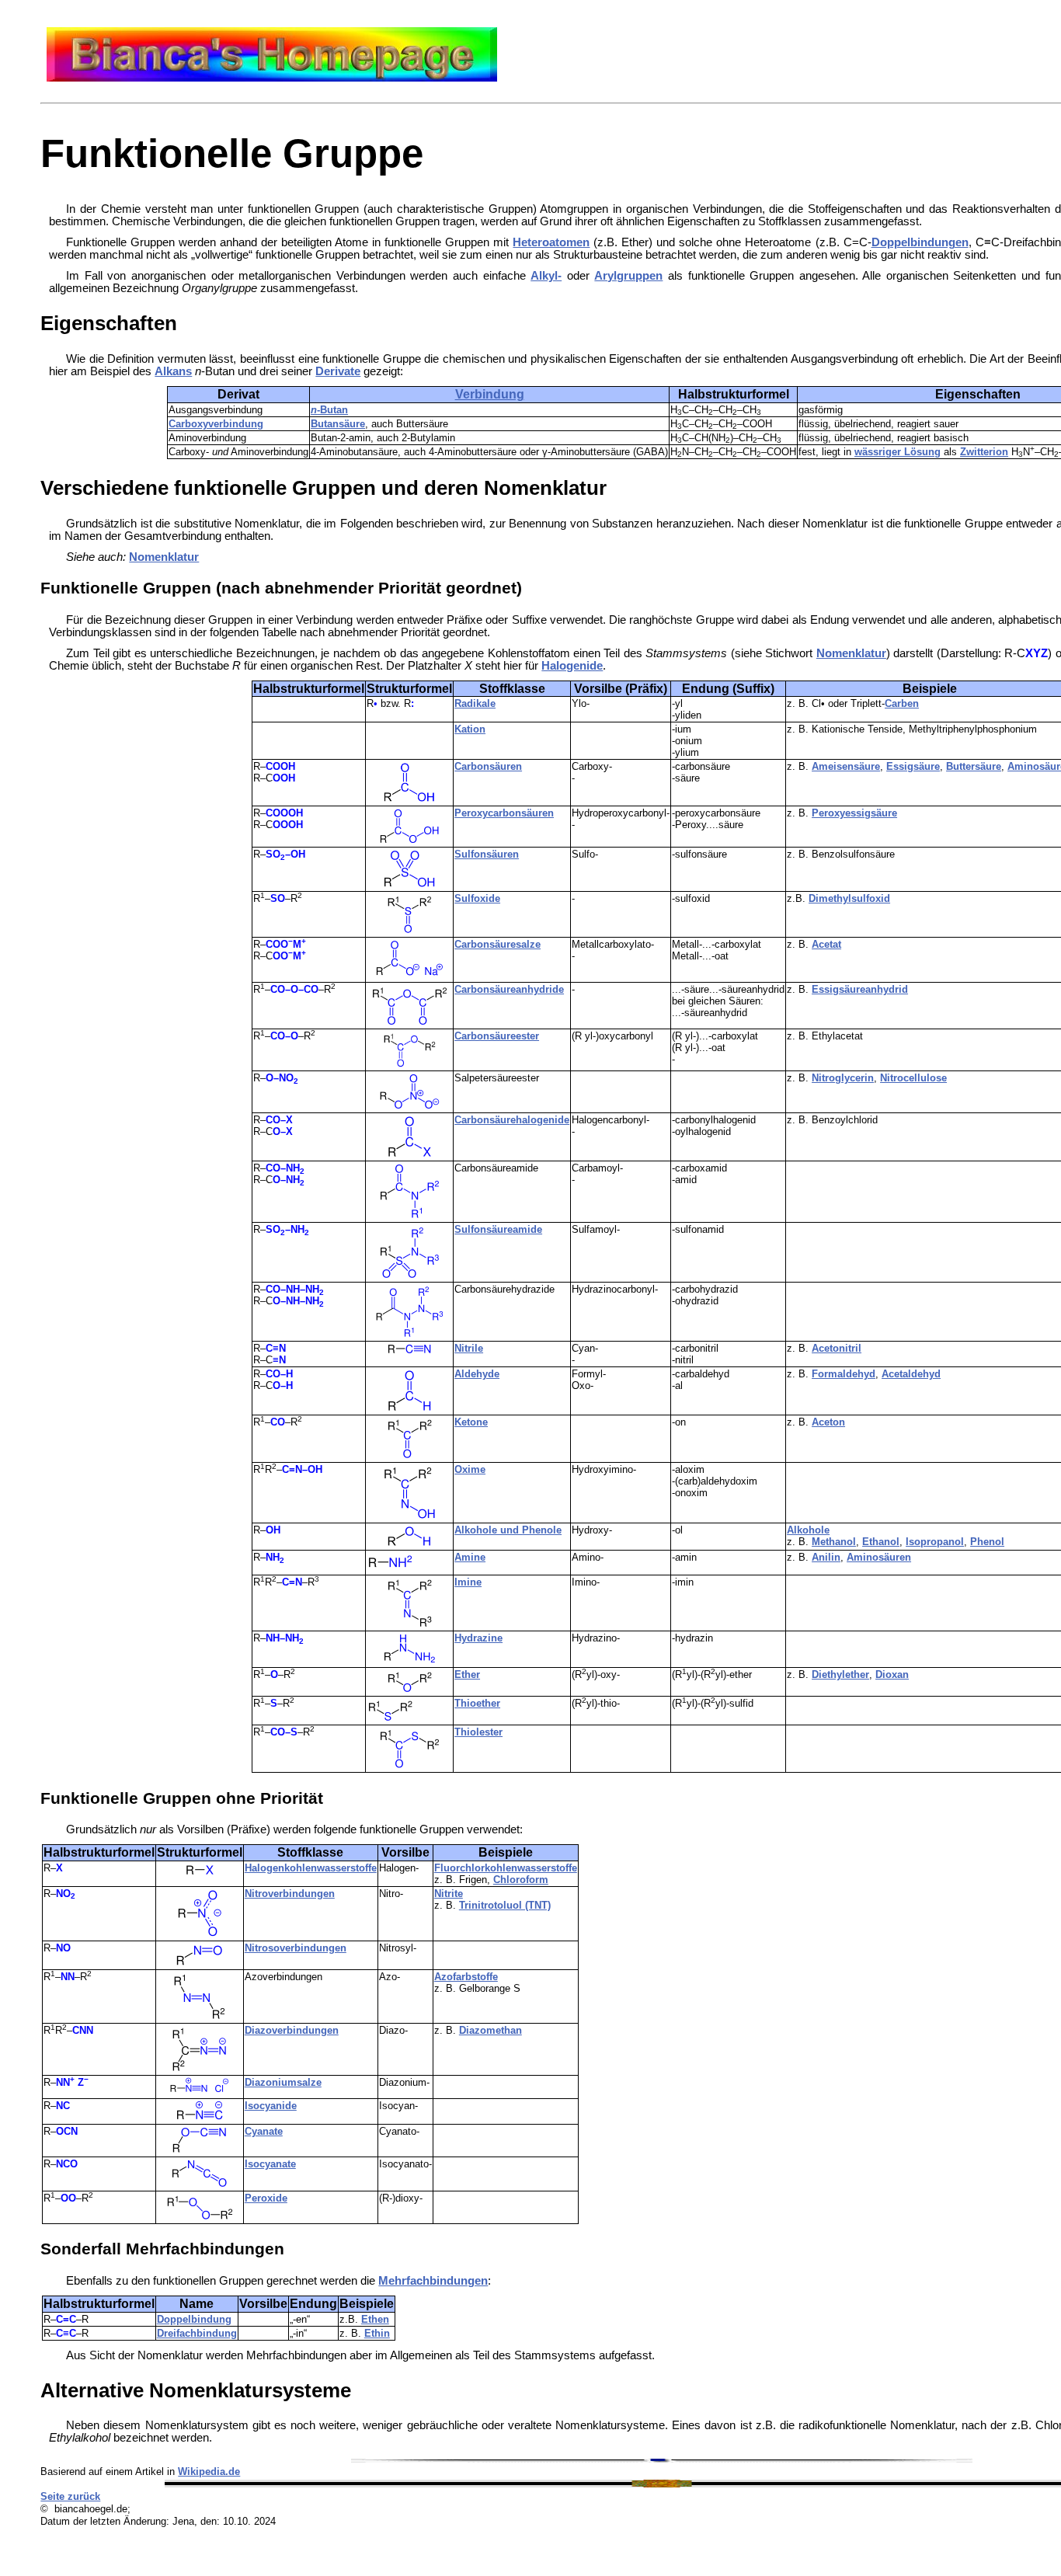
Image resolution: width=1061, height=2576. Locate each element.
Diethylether (840, 1674)
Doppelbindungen (920, 242)
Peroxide (266, 2198)
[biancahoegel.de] (272, 78)
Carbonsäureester (497, 1036)
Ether (467, 1674)
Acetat (826, 944)
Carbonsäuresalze (497, 944)
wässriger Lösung (898, 452)
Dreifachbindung (197, 2333)
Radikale (475, 703)
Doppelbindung (194, 2319)
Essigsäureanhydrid (860, 989)
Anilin (826, 1557)
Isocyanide (271, 2106)
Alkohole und (488, 1530)
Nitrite (449, 1894)
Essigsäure (913, 766)
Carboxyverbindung (216, 424)
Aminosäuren (879, 1557)
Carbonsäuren (488, 766)
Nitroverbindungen (290, 1894)
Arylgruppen (628, 276)
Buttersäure (974, 766)
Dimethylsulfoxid (849, 898)
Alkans (173, 371)
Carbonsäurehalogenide (512, 1120)
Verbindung (490, 394)
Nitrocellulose (913, 1078)
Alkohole (808, 1530)
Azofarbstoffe (466, 1977)
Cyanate (264, 2131)
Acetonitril (837, 1348)
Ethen (375, 2319)
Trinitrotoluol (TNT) (505, 1905)
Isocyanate (270, 2164)
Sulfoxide (477, 898)
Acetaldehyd (911, 1374)
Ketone (471, 1422)
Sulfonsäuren (487, 854)
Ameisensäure (846, 766)
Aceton (828, 1422)
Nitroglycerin (843, 1078)
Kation (470, 729)
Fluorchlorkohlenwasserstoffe (506, 1868)
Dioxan (892, 1674)
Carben (902, 703)
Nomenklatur (164, 557)
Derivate (338, 371)
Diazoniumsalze (283, 2082)
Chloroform (521, 1880)
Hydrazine (478, 1638)
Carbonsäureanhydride (509, 989)
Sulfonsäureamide (498, 1229)
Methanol (834, 1542)
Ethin (377, 2333)
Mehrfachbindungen (433, 2281)
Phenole (542, 1530)
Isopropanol (935, 1542)
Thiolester (478, 1732)
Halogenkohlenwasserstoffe (311, 1868)
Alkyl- (546, 276)
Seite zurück (70, 2496)
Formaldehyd (844, 1374)
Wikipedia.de (209, 2472)
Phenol (987, 1542)
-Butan (329, 410)
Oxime (470, 1469)
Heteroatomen (551, 242)
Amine (470, 1557)
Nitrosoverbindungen (296, 1948)
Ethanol (881, 1542)
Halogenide (572, 666)
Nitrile (469, 1348)
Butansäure (338, 424)
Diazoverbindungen (292, 2030)
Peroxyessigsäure (854, 813)
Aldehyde (477, 1374)
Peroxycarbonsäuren (504, 813)
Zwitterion (984, 452)
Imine (468, 1582)
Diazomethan (490, 2030)
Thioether (477, 1703)
